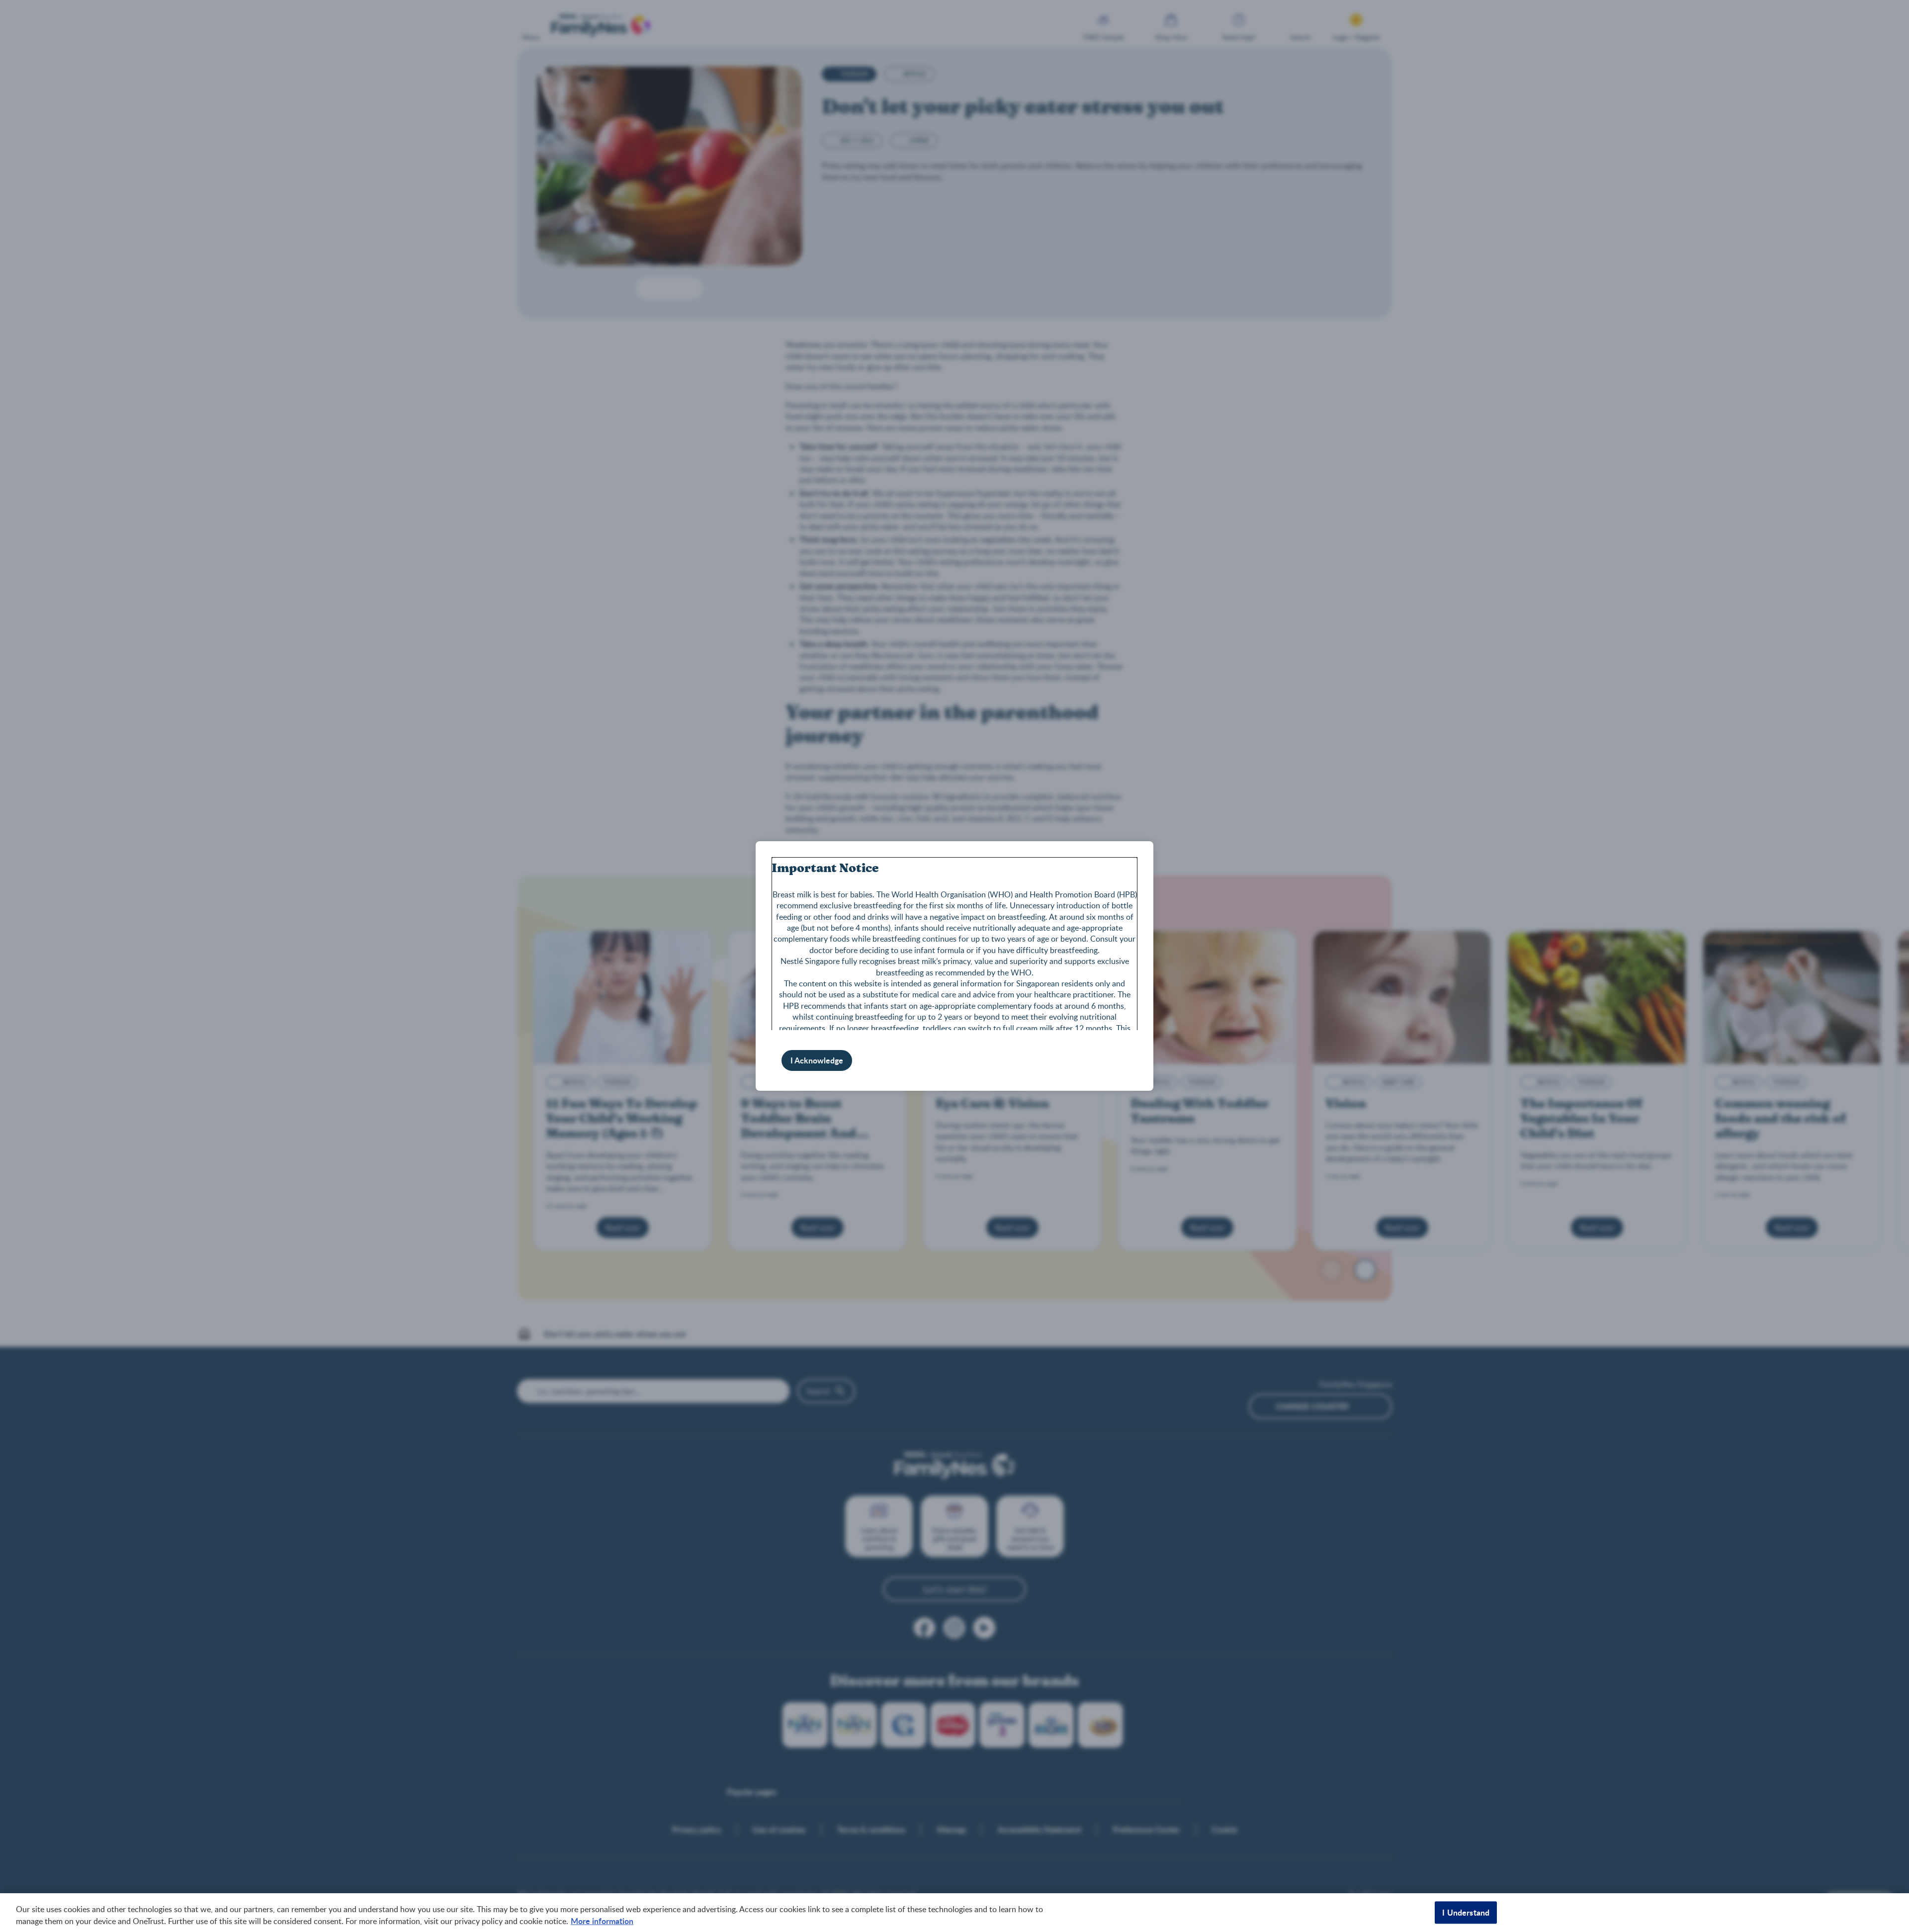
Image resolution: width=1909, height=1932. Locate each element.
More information (602, 1921)
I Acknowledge (817, 1060)
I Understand (1466, 1912)
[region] (954, 1913)
